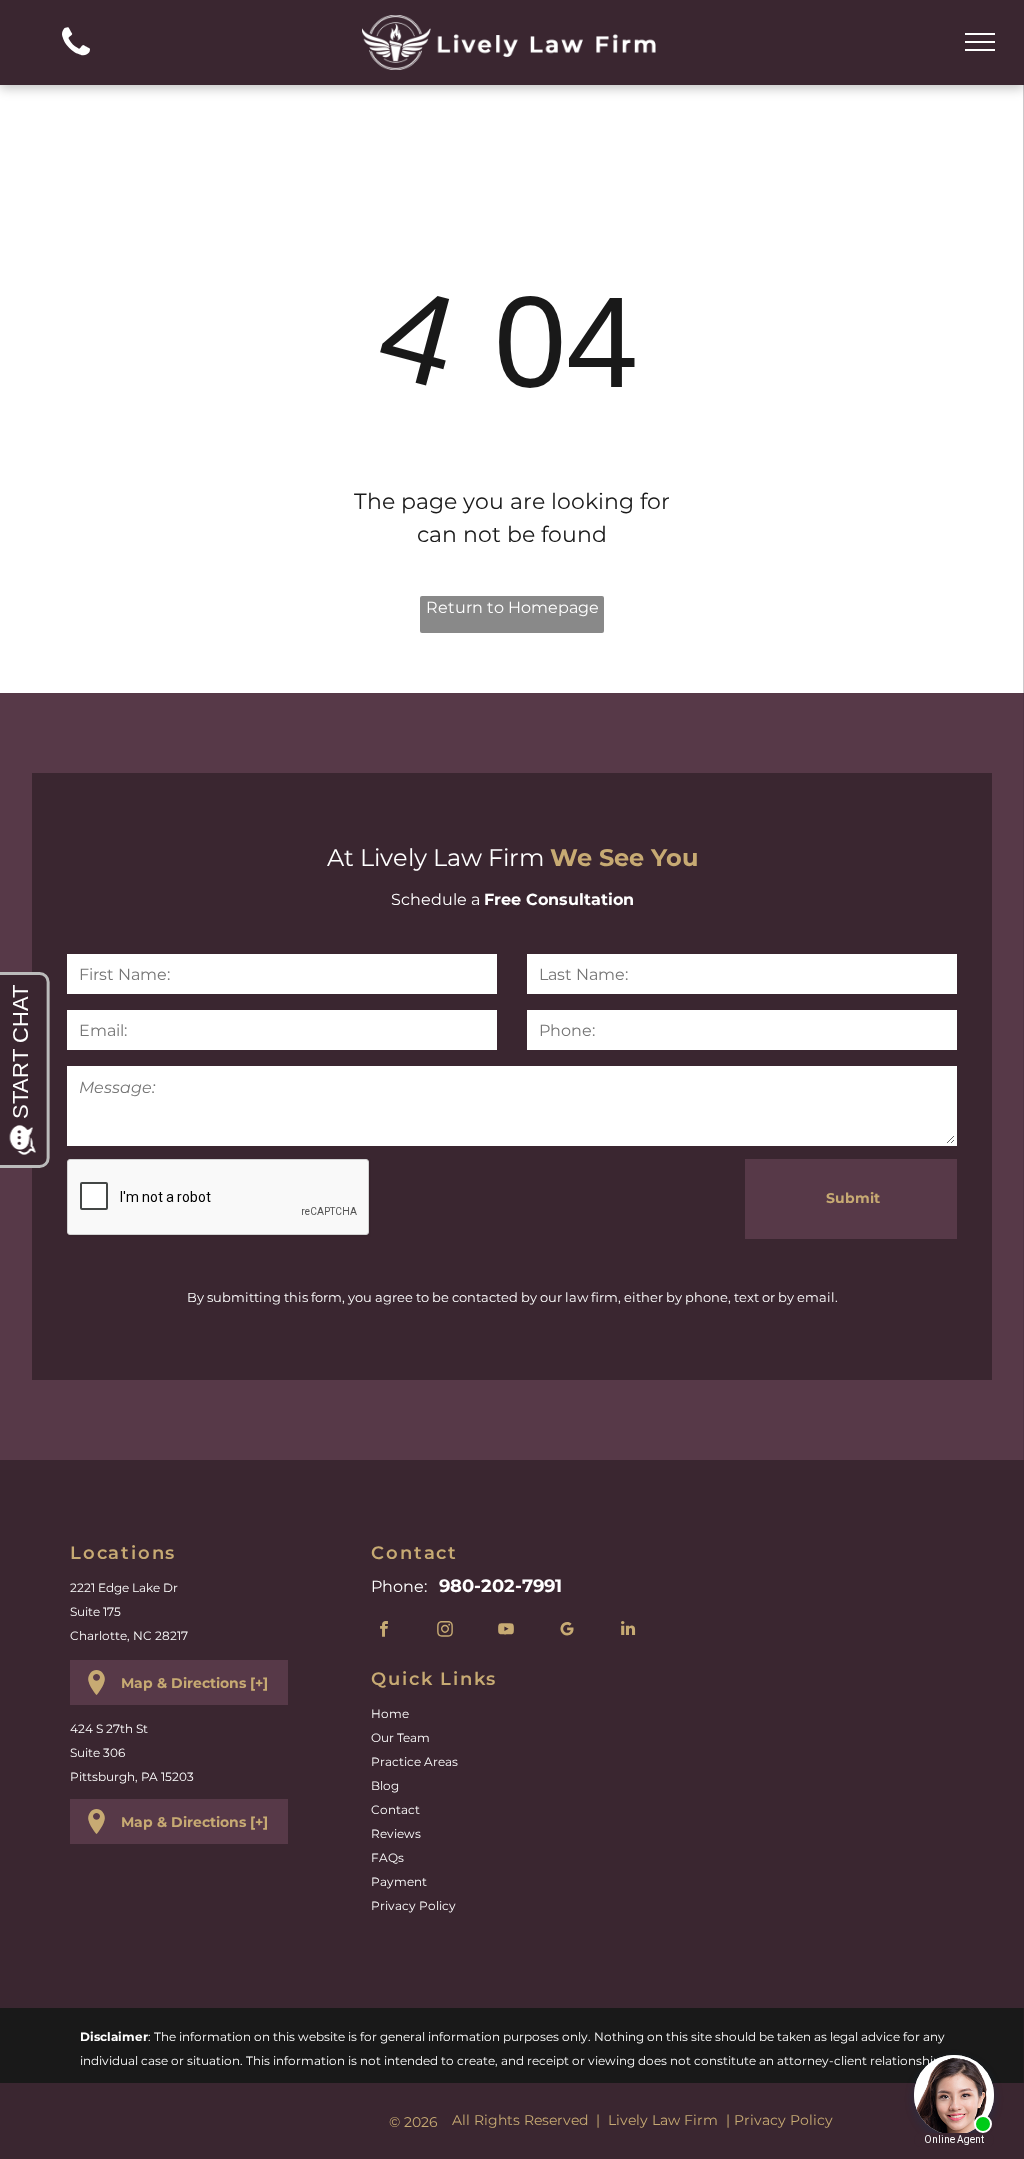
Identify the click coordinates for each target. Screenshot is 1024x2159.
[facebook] (383, 1631)
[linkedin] (627, 1631)
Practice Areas (414, 1761)
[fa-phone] (76, 60)
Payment (399, 1881)
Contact (395, 1809)
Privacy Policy (413, 1905)
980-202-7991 (500, 1586)
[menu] (980, 42)
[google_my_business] (566, 1631)
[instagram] (444, 1631)
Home (390, 1713)
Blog (385, 1785)
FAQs (387, 1857)
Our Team (400, 1737)
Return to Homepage (512, 607)
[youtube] (505, 1631)
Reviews (396, 1833)
